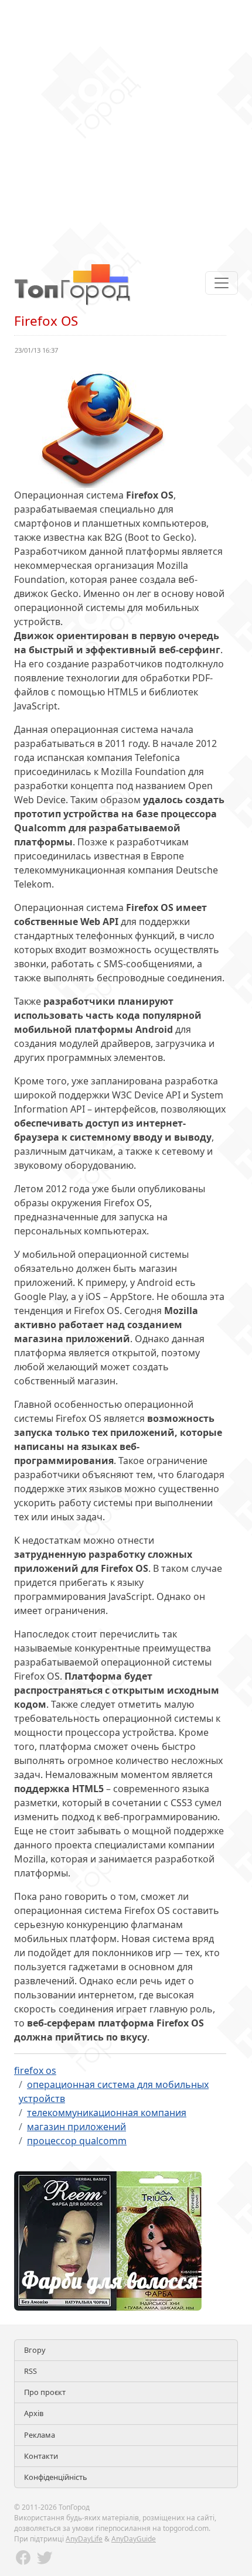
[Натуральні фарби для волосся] (108, 2240)
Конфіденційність (56, 2477)
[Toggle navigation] (222, 283)
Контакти (41, 2456)
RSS (30, 2371)
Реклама (40, 2435)
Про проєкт (45, 2392)
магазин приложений (76, 2127)
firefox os (35, 2070)
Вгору (35, 2350)
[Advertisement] (126, 126)
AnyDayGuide (134, 2539)
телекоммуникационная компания (107, 2113)
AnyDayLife (84, 2539)
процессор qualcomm (77, 2141)
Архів (34, 2413)
